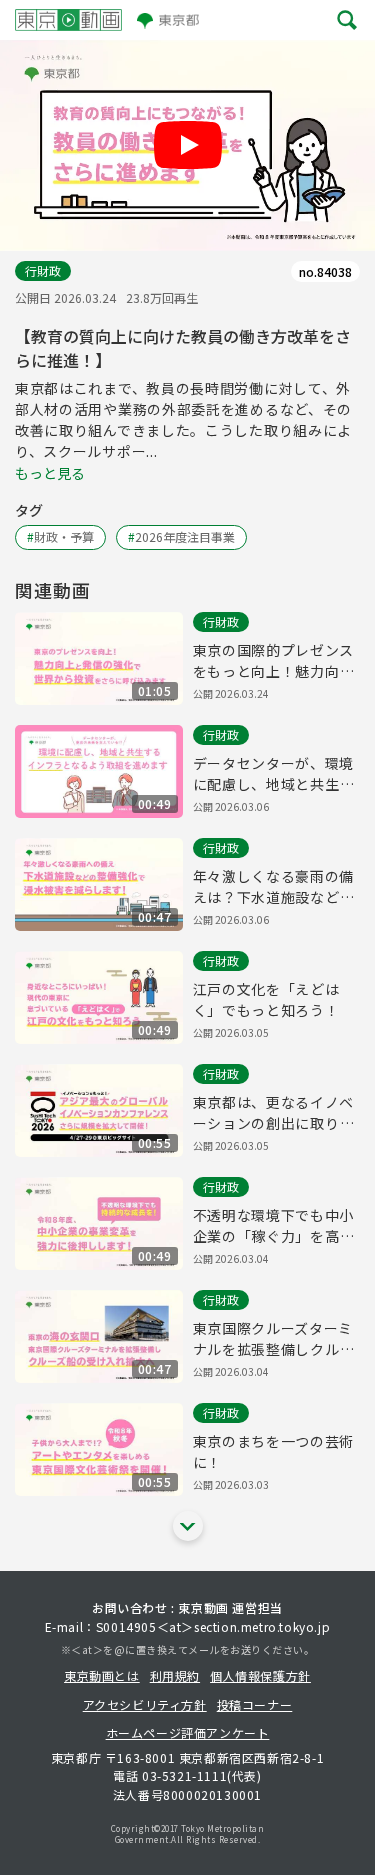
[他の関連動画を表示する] (188, 1526)
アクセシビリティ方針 (145, 1704)
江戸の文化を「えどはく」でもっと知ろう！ (266, 999)
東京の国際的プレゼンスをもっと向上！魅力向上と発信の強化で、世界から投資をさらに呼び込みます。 (274, 661)
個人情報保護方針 (260, 1675)
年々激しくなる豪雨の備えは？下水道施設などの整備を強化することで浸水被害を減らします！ (274, 887)
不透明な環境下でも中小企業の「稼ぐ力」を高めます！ (274, 1226)
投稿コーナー (255, 1704)
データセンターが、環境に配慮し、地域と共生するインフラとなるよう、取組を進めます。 (274, 774)
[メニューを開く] (347, 20)
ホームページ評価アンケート (188, 1732)
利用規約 (175, 1675)
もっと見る (50, 473)
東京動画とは (102, 1675)
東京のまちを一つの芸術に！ (274, 1451)
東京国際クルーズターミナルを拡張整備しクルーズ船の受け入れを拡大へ (274, 1339)
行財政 (43, 270)
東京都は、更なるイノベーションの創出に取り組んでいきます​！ (274, 1113)
